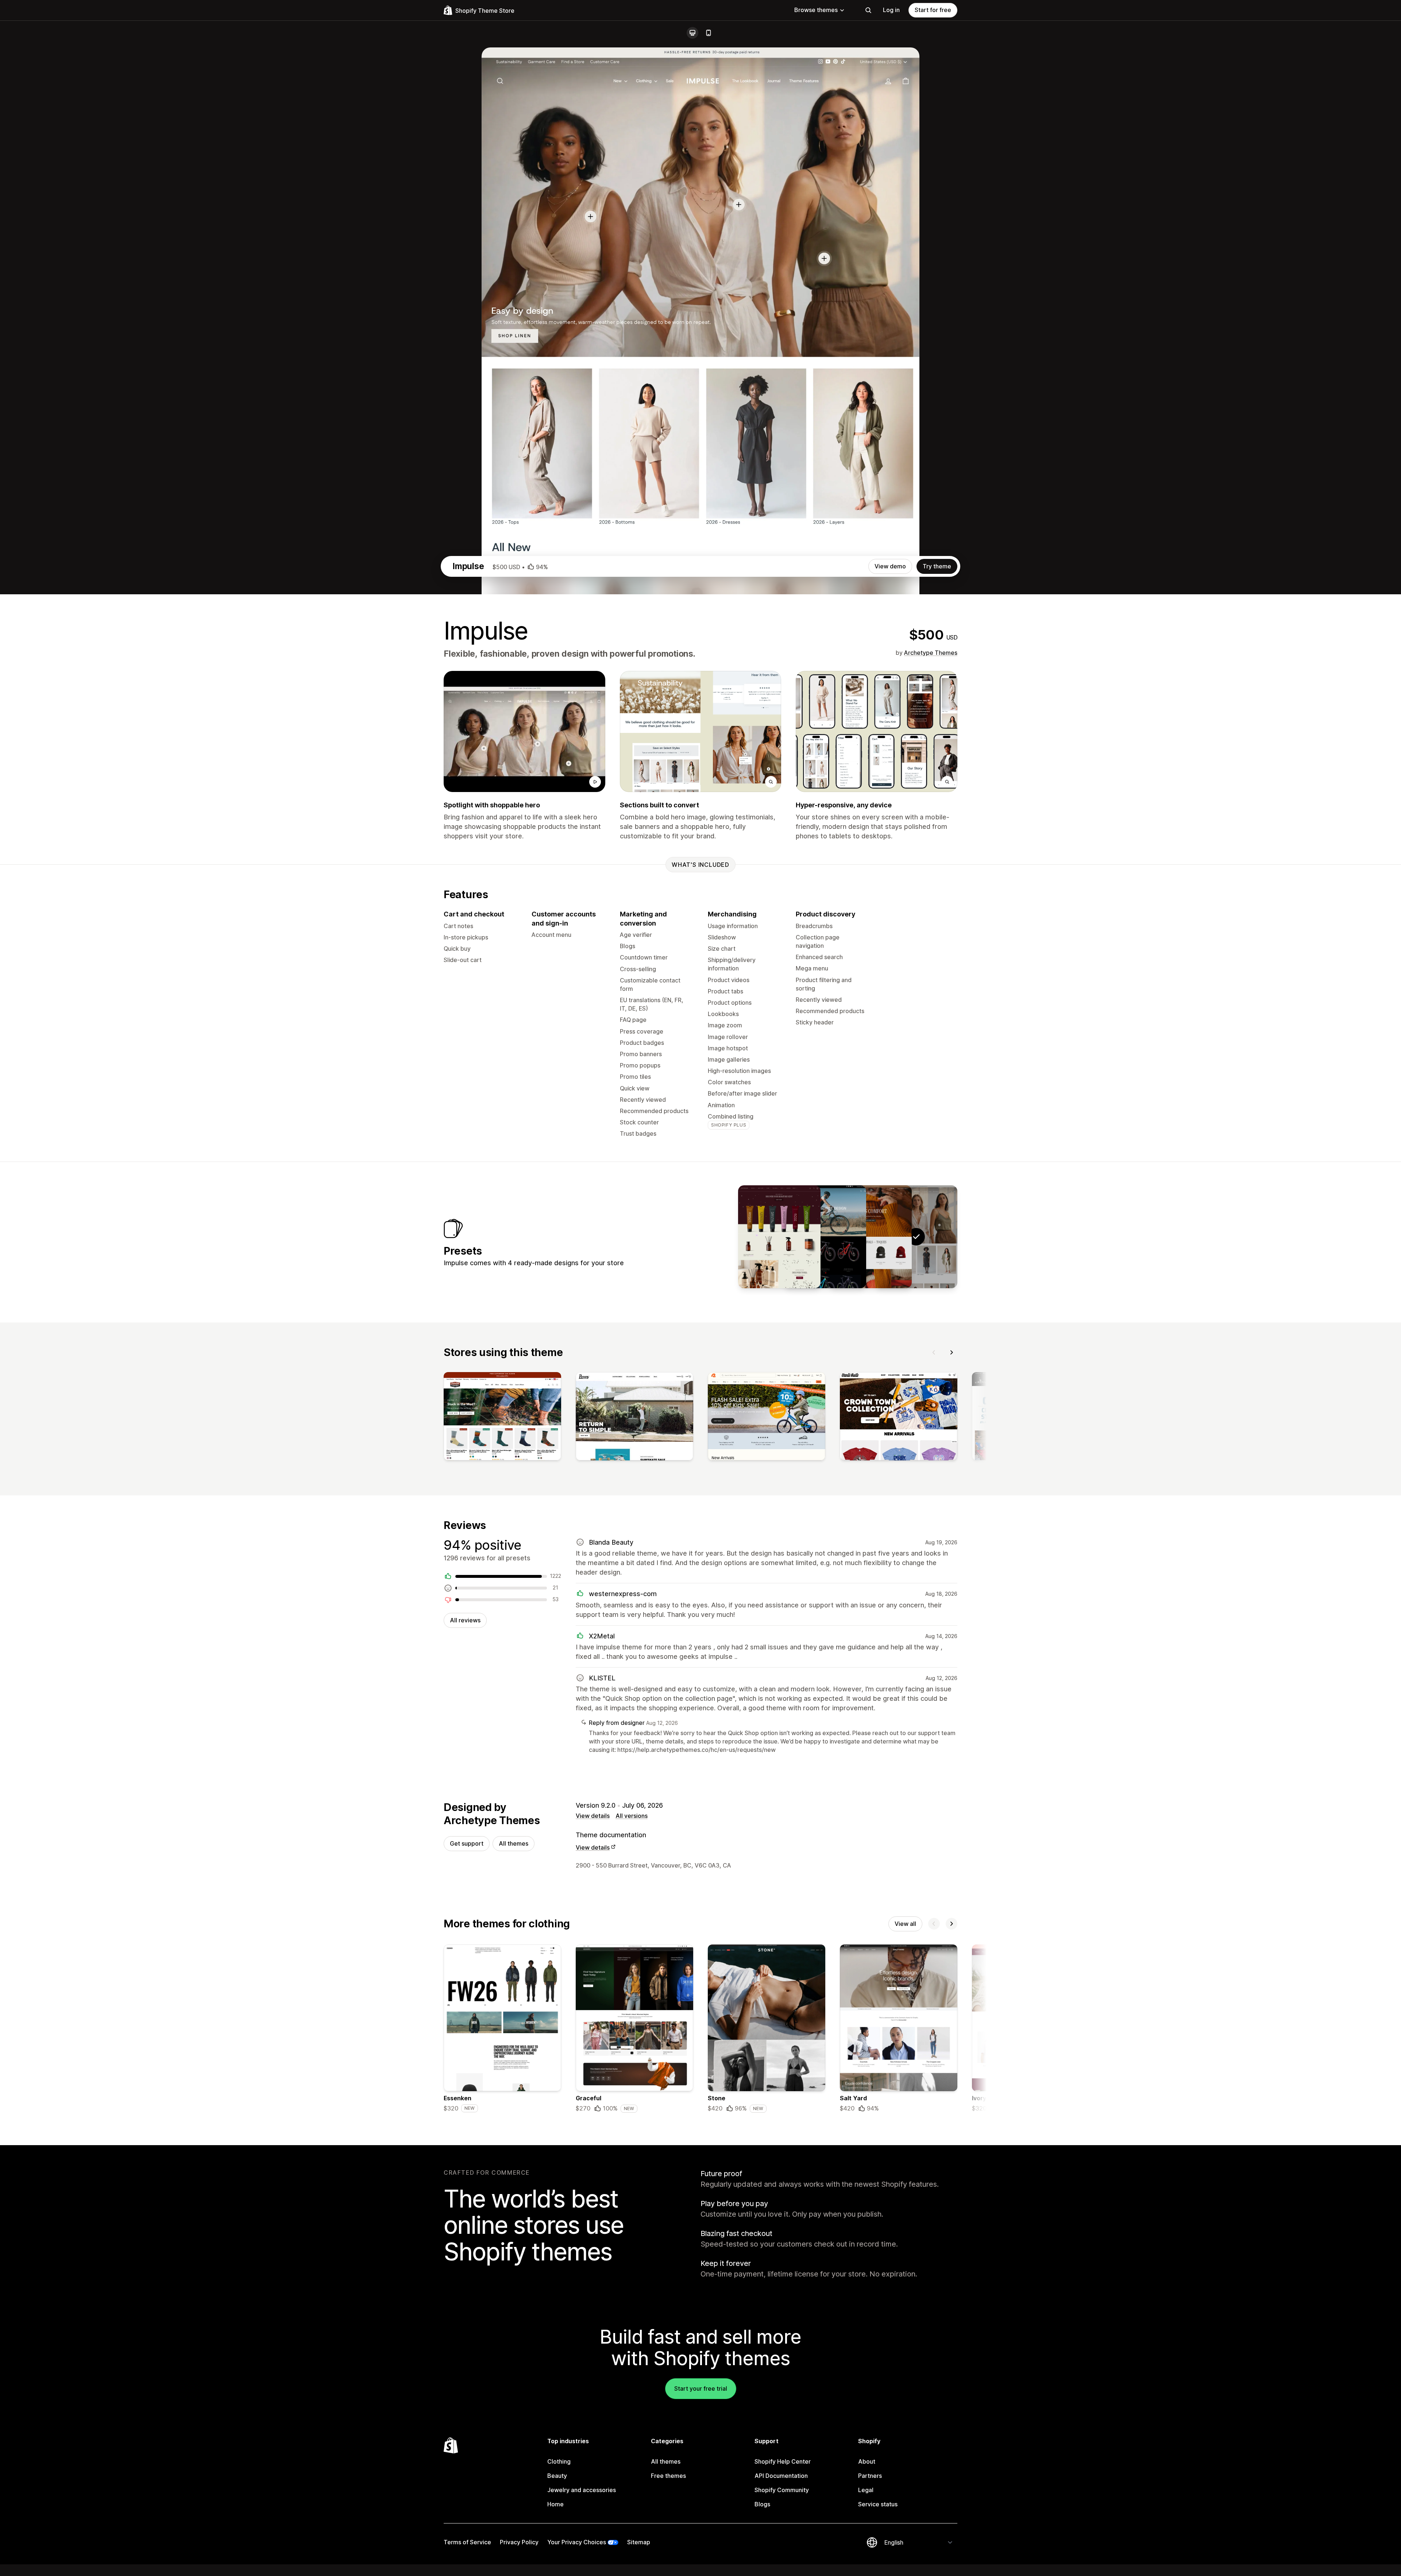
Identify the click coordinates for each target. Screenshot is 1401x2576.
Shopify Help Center (783, 2461)
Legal (866, 2490)
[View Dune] (871, 1237)
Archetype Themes (931, 653)
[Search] (868, 10)
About (867, 2461)
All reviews (465, 1620)
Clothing (559, 2461)
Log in (891, 10)
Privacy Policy (519, 2542)
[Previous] (934, 1352)
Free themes (668, 2476)
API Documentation (781, 2476)
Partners (870, 2476)
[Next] (952, 1352)
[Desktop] (692, 33)
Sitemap (639, 2542)
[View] (502, 1418)
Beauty (557, 2476)
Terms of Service (467, 2542)
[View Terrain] (825, 1237)
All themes (514, 1843)
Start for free (933, 10)
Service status (878, 2504)
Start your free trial (701, 2388)
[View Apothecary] (779, 1237)
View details (593, 1816)
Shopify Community (782, 2490)
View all (905, 1924)
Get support (467, 1843)
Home (555, 2504)
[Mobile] (709, 33)
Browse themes (816, 10)
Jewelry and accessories (582, 2490)
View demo (890, 566)
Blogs (762, 2504)
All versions (632, 1816)
